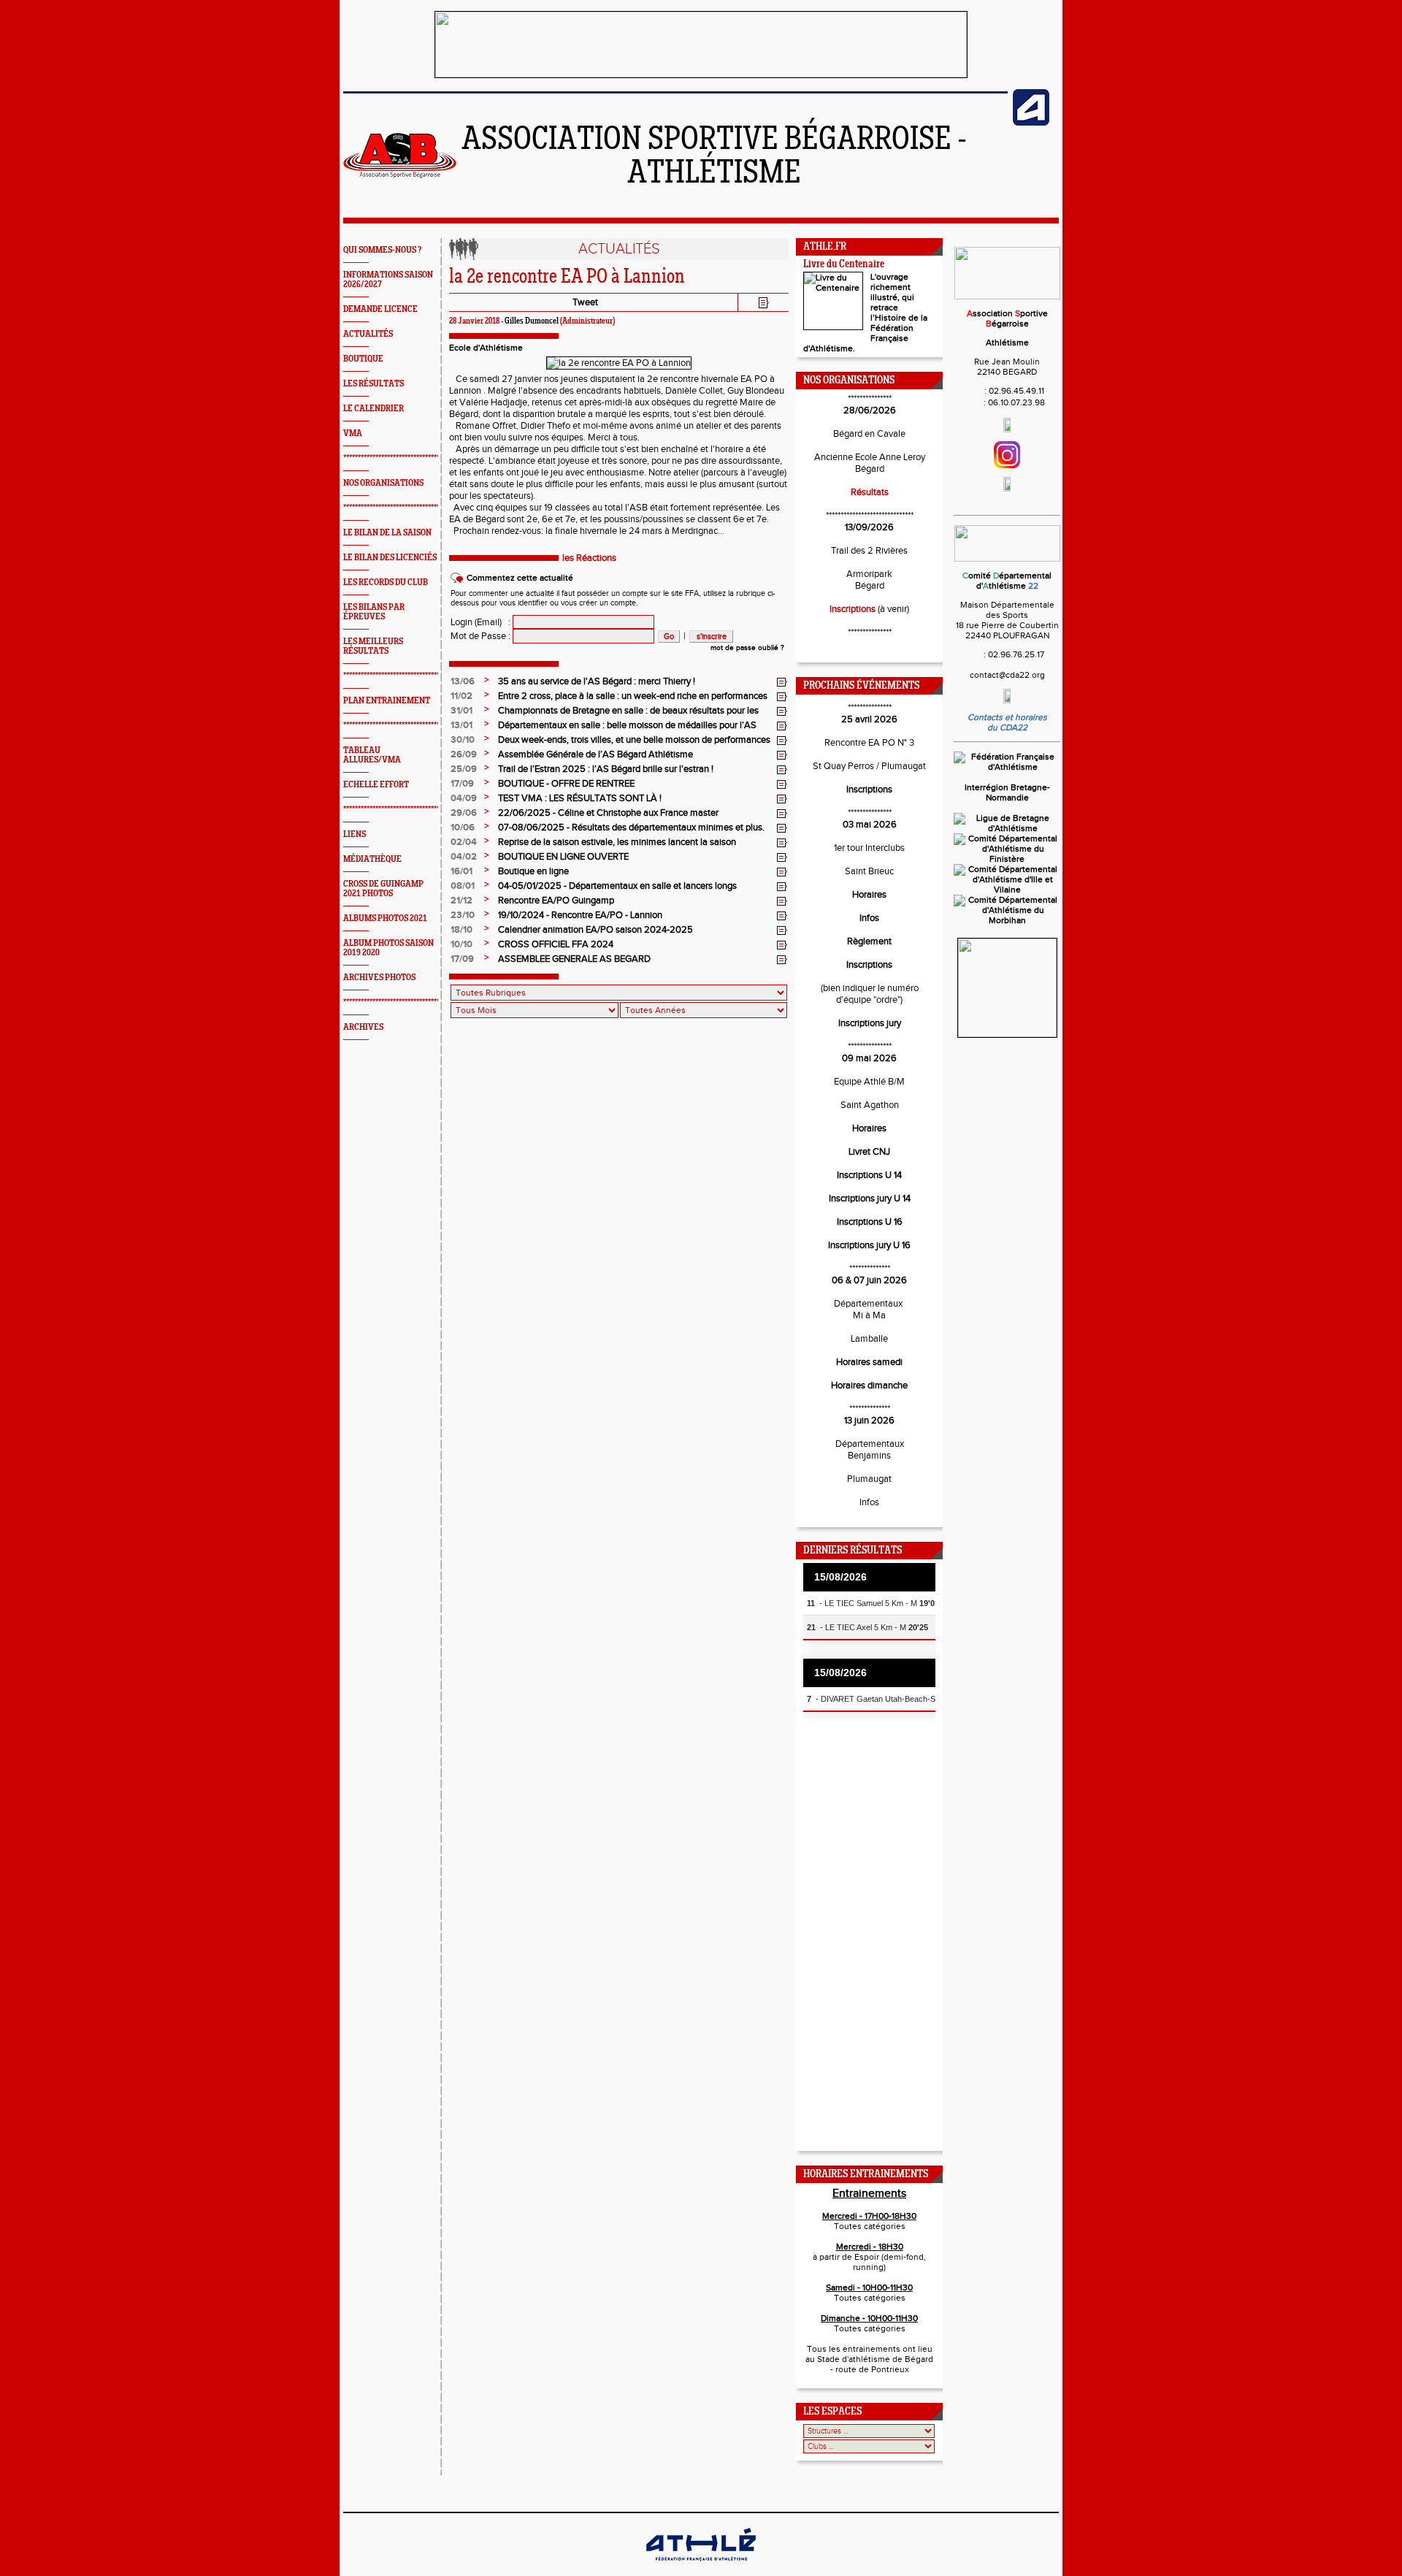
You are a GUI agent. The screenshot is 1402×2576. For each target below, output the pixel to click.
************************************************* (415, 458)
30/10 (463, 740)
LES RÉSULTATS (374, 384)
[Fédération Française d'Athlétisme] (1007, 767)
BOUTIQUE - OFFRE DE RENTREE (566, 784)
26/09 (464, 754)
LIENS (355, 834)
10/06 (463, 828)
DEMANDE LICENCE (380, 309)
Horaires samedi (869, 1362)
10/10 (461, 944)
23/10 (463, 915)
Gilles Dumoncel (532, 321)
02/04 (464, 842)
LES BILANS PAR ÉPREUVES (374, 612)
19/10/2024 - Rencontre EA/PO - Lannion (580, 915)
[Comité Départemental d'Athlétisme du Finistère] (1007, 859)
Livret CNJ (869, 1152)
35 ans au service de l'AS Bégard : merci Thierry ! (597, 681)
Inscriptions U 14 (869, 1175)
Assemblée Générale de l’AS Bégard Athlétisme (595, 754)
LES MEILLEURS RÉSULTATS (373, 646)
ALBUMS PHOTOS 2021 (385, 918)
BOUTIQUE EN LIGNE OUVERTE (563, 857)
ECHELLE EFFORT (376, 785)
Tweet (585, 302)
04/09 (464, 798)
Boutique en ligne (533, 871)
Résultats (870, 492)
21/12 (461, 901)
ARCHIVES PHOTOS (379, 978)
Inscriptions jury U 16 (869, 1245)
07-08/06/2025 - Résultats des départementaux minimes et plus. (631, 828)
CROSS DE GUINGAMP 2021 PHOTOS (383, 889)
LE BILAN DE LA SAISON (387, 533)
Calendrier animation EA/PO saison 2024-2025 (595, 930)
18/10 (461, 930)
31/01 (461, 711)
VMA (353, 433)
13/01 (461, 725)
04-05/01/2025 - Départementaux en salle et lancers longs (617, 886)
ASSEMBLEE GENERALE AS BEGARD (574, 959)
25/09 (464, 769)
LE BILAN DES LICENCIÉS (390, 558)
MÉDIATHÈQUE (372, 859)
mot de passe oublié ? (747, 648)
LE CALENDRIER (374, 409)
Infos (869, 918)
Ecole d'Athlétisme (486, 348)
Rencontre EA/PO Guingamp (556, 901)
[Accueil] (400, 175)
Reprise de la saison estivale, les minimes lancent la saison (617, 842)
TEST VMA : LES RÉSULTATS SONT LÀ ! (580, 798)
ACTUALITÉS (368, 334)
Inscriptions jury (870, 1023)
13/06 (463, 681)
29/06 (464, 813)
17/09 (462, 784)
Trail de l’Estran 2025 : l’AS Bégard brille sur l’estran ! (606, 769)
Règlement (869, 941)
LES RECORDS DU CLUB (386, 582)
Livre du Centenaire (844, 265)
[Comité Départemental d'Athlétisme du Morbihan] (1007, 920)
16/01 (461, 871)
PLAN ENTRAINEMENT (387, 701)
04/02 (464, 857)
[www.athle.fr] (1031, 123)
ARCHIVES (363, 1027)
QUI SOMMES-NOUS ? (382, 250)
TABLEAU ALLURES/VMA (372, 755)
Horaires (869, 895)
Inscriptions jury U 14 (870, 1199)
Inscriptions (853, 609)
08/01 (463, 886)
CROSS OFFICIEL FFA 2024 (556, 944)
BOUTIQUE (363, 359)
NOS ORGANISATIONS (383, 483)
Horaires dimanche (869, 1386)
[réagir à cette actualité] (782, 682)
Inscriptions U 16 (870, 1222)
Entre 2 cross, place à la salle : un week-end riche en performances (633, 696)
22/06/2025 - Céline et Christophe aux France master (608, 813)
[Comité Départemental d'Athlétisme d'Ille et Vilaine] (1007, 890)
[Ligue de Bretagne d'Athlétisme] (1007, 828)
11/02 (461, 696)
